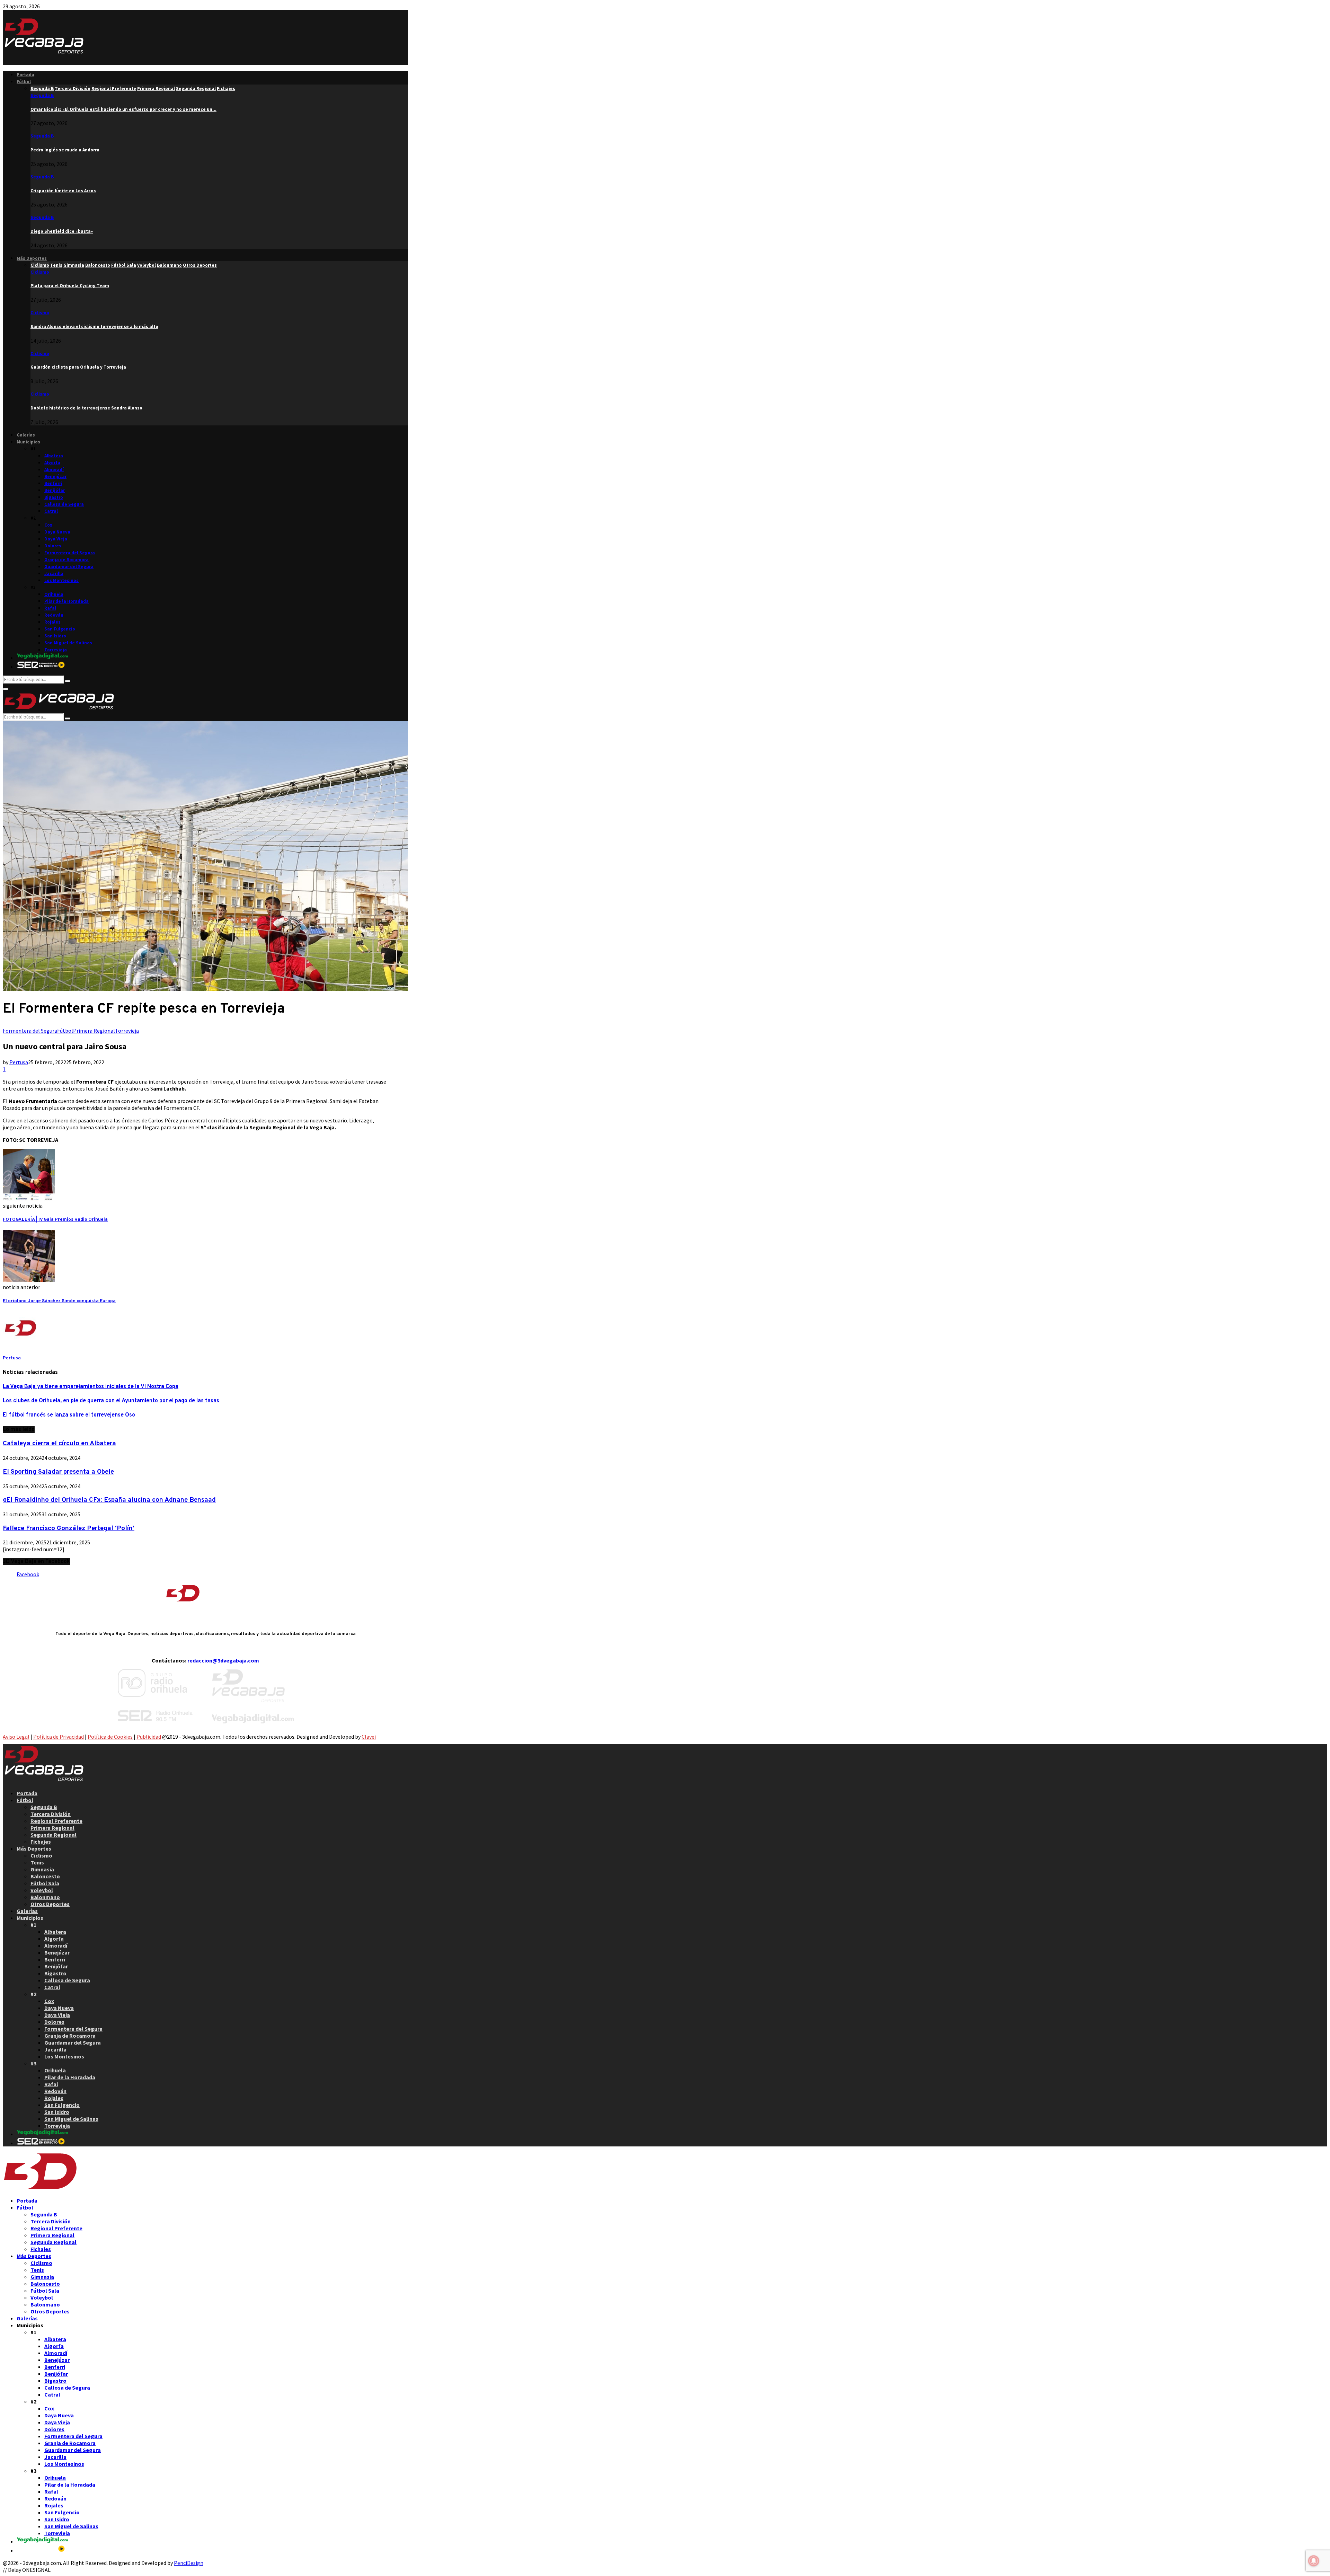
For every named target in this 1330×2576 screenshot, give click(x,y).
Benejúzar (55, 477)
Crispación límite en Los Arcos (63, 191)
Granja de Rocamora (66, 560)
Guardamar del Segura (69, 567)
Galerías (26, 435)
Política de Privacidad (59, 1737)
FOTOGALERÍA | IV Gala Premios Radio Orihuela (55, 1220)
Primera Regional (94, 1031)
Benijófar (55, 490)
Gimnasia (42, 1869)
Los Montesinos (61, 580)
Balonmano (45, 1897)
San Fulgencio (60, 629)
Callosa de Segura (64, 504)
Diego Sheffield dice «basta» (62, 231)
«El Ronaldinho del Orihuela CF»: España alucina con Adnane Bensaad (109, 1500)
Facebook (28, 1574)
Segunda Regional (54, 1835)
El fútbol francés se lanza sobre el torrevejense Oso (69, 1415)
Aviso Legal (16, 1737)
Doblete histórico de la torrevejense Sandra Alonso (86, 408)
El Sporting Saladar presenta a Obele (58, 1472)
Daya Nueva (57, 532)
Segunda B (42, 95)
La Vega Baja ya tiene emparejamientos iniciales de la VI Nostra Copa (91, 1387)
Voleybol (42, 1890)
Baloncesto (45, 1876)
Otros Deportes (50, 1904)
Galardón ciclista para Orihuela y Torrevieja (78, 367)
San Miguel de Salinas (68, 643)
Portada (25, 75)
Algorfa (52, 463)
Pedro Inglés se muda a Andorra (65, 150)
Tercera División (51, 1814)
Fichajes (41, 1842)
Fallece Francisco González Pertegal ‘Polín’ (69, 1528)
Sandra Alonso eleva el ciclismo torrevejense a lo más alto (94, 327)
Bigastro (54, 497)
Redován (54, 615)
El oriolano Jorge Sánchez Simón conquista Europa (59, 1301)
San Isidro (55, 636)
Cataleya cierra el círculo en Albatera (59, 1444)
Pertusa (19, 1062)
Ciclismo (40, 272)
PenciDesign (189, 2563)
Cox (48, 525)
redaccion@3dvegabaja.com (223, 1660)
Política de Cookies (110, 1737)
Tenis (37, 1862)
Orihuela (54, 594)
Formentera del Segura (70, 553)
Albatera (54, 456)
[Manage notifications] (1314, 2561)
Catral (51, 511)
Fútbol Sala (45, 1883)
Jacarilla (54, 574)
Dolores (53, 546)
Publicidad (149, 1737)
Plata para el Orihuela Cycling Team (70, 286)
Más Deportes (32, 258)
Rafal (50, 608)
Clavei (369, 1737)
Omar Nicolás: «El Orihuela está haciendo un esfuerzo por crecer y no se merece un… (123, 109)
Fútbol (24, 82)
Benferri (53, 483)
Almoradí (54, 470)
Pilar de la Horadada (66, 601)
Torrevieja (56, 650)
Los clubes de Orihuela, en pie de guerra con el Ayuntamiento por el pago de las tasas (111, 1401)
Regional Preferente (56, 1821)
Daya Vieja (56, 539)
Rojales (52, 622)
